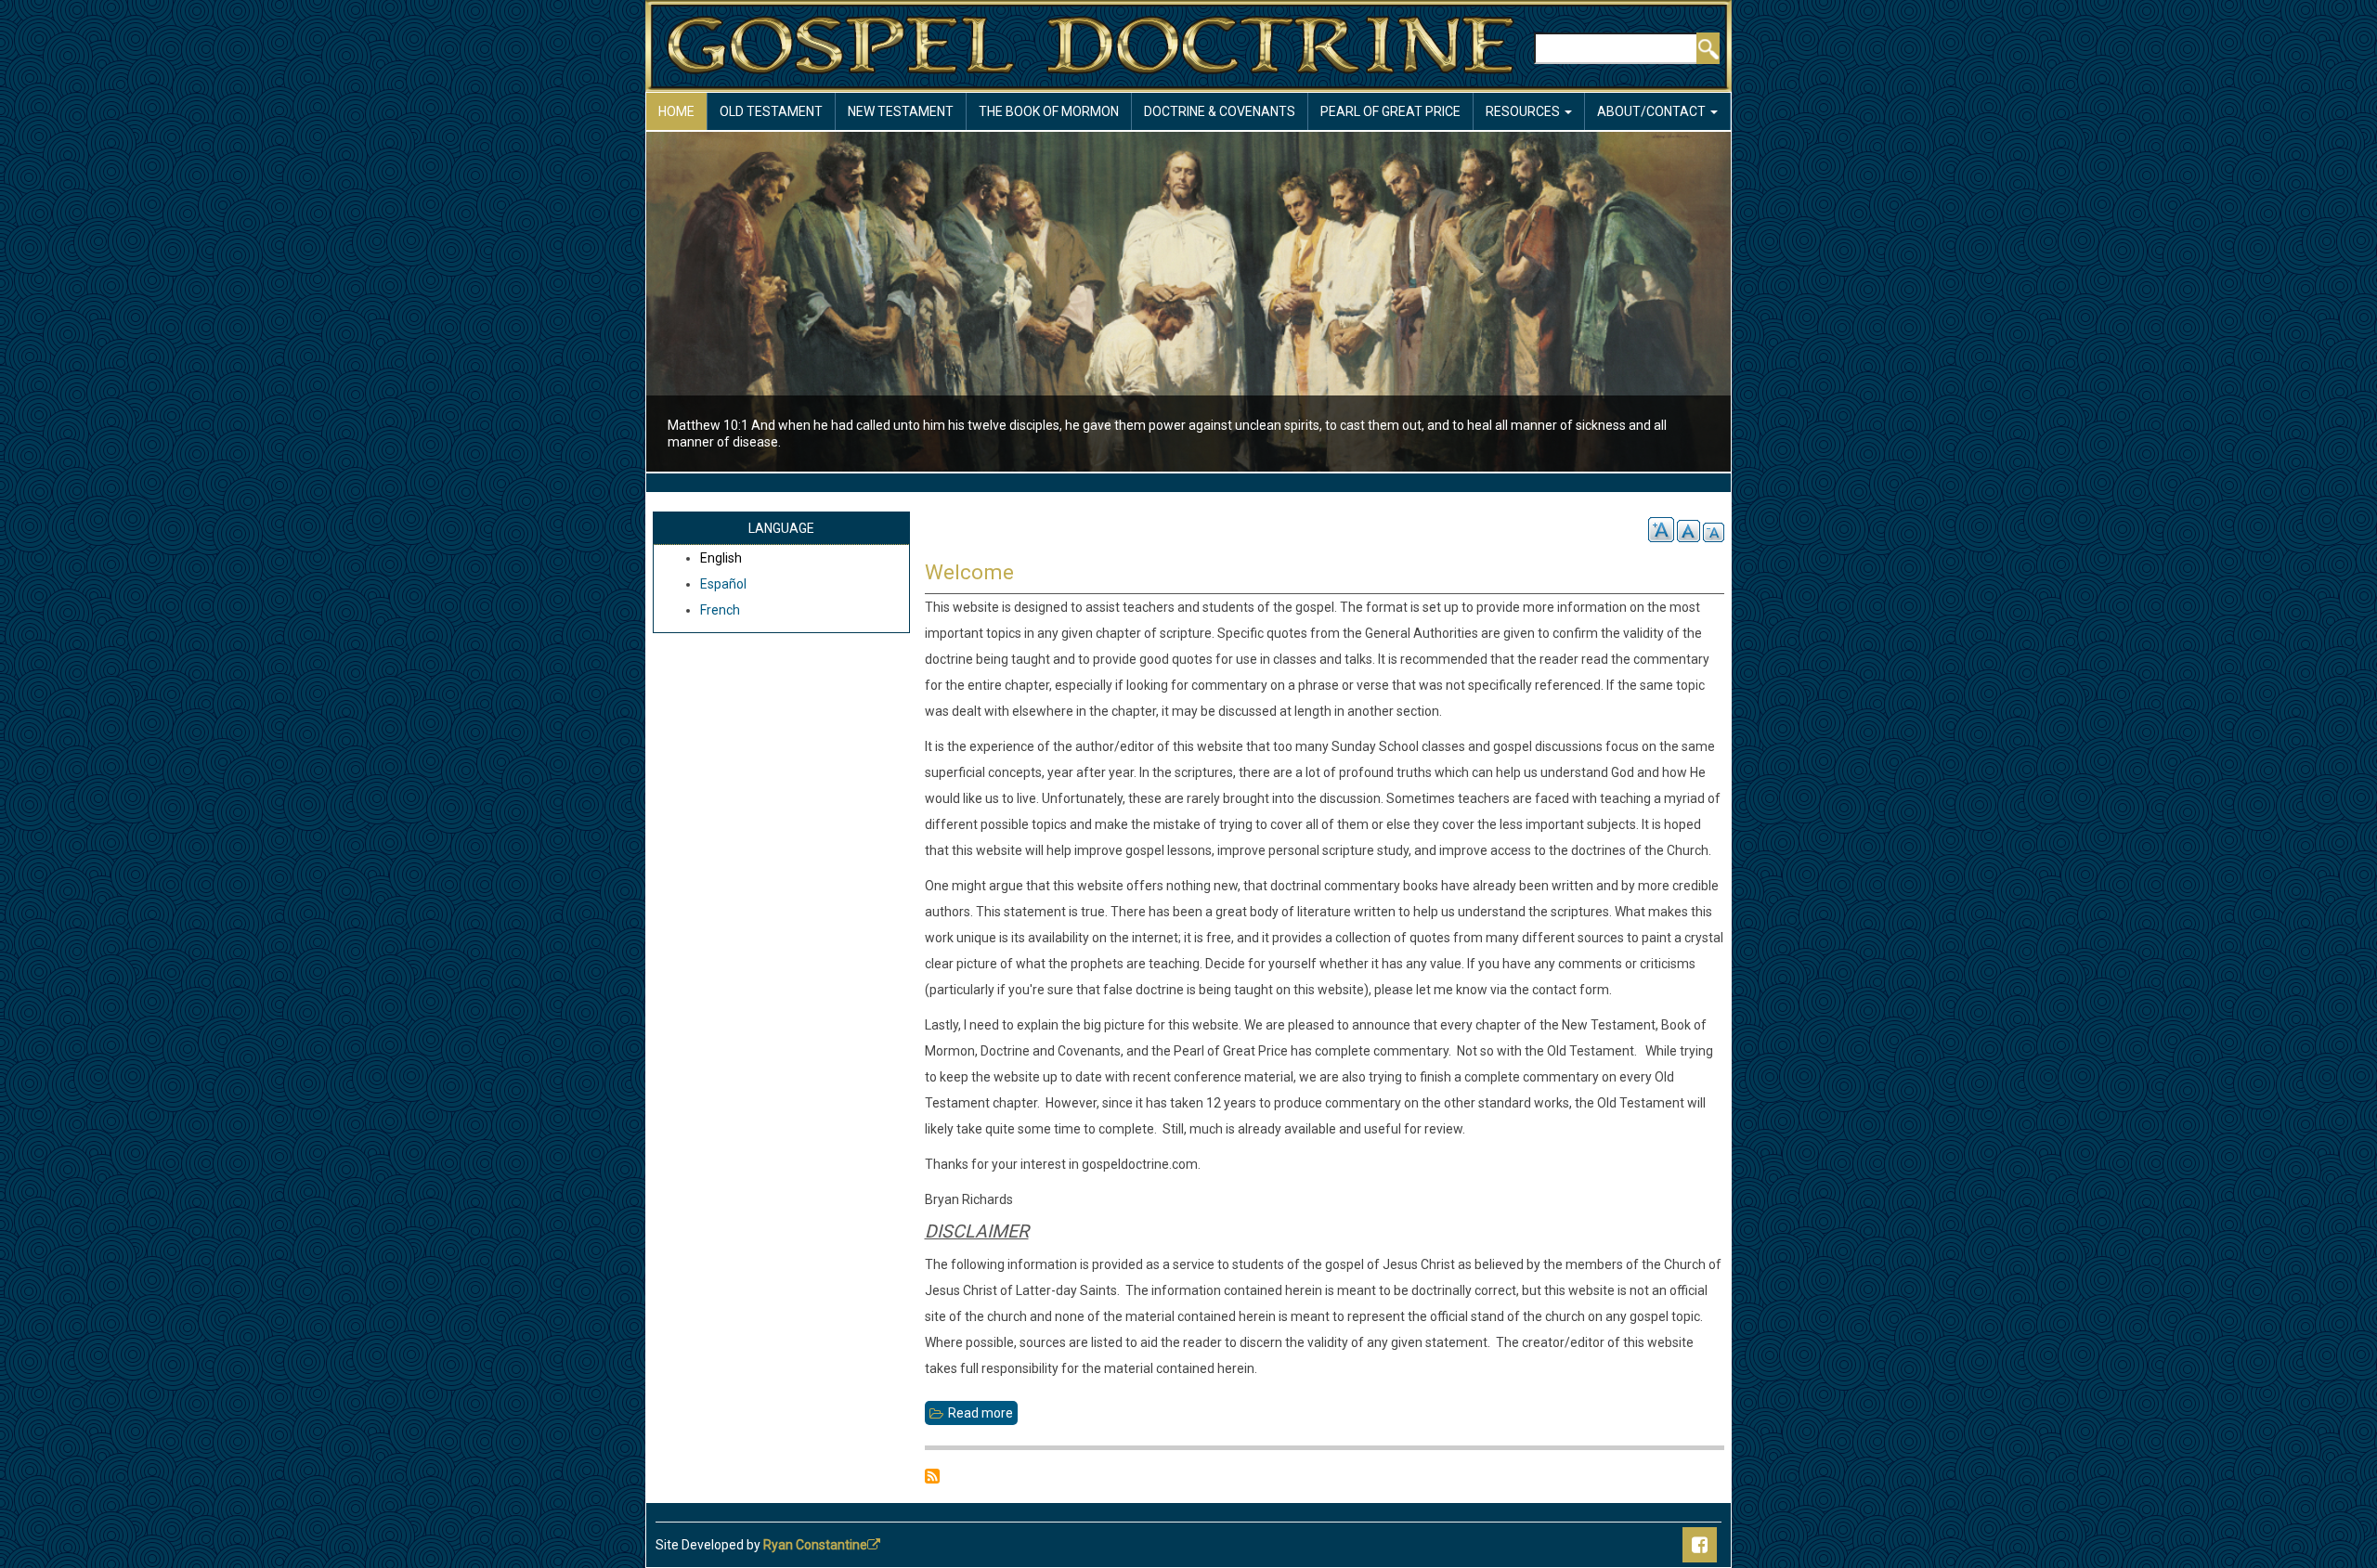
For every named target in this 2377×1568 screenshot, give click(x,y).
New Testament (901, 111)
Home (676, 111)
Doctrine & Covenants (1220, 111)
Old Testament (771, 111)
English (721, 558)
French (720, 610)
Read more (983, 1415)
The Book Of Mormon (1049, 111)
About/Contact (1653, 111)
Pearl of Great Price (1390, 111)
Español (723, 584)
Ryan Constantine (815, 1545)
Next (1763, 304)
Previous (614, 304)
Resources (1524, 111)
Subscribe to (932, 1476)
